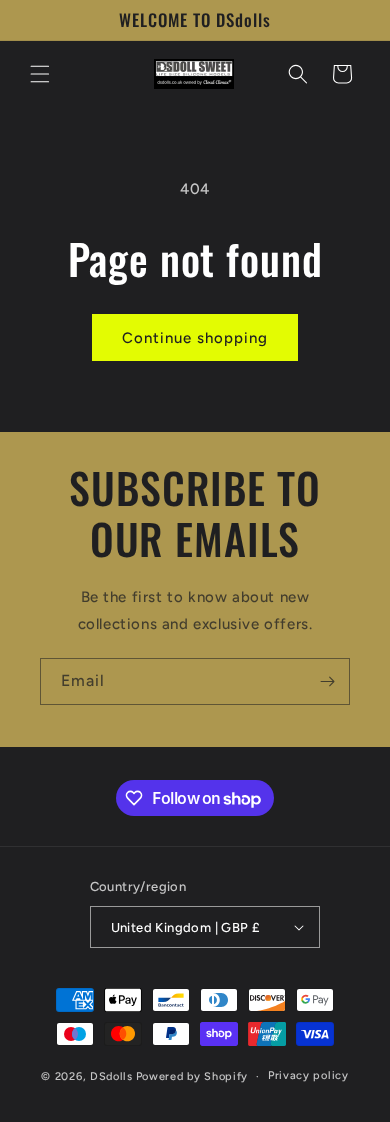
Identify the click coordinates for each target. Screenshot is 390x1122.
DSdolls (111, 1076)
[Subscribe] (327, 681)
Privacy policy (308, 1075)
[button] (40, 74)
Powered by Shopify (192, 1076)
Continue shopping (195, 338)
